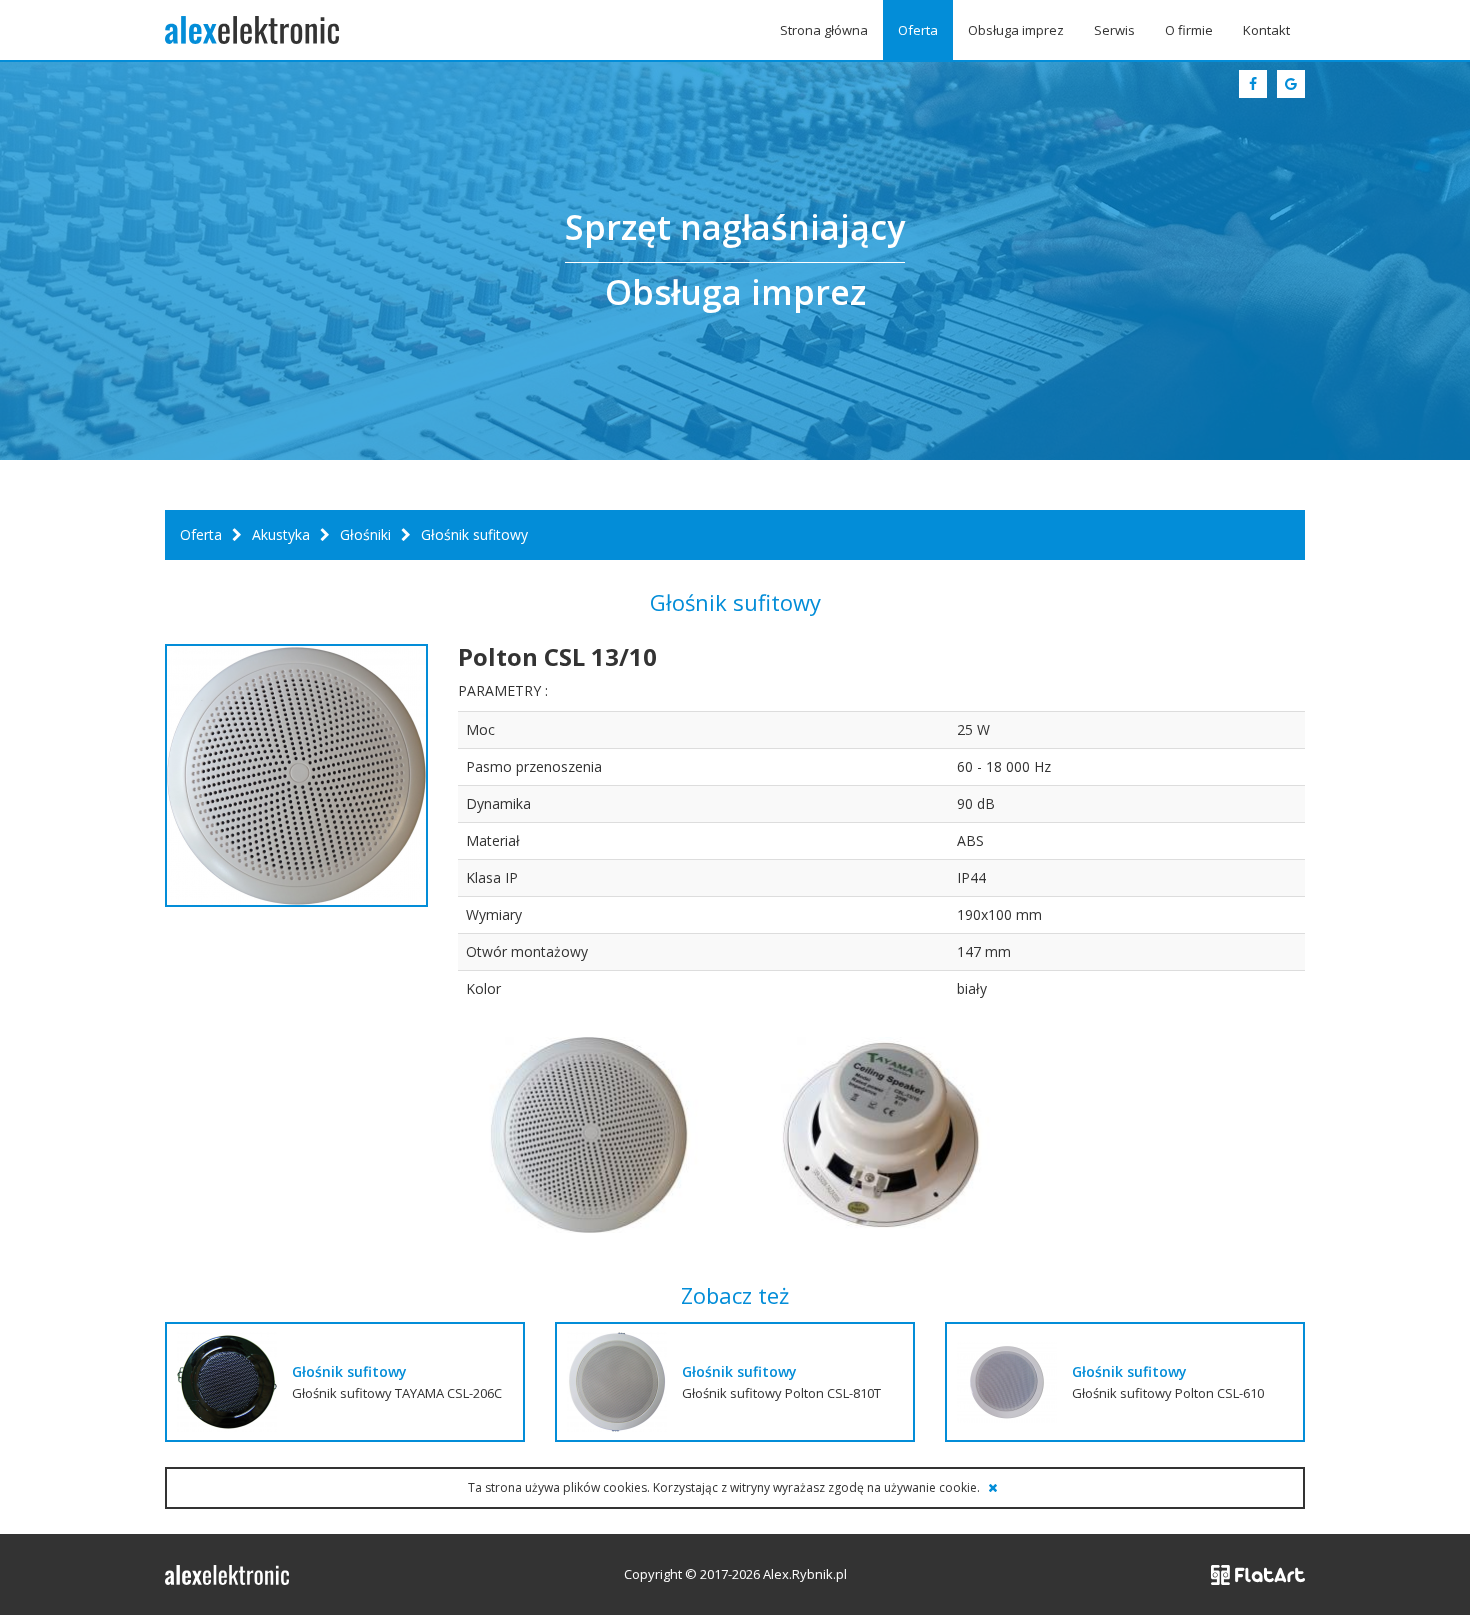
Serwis (1114, 30)
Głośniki (365, 534)
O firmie (1189, 30)
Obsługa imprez (1016, 30)
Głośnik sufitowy (349, 1371)
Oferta (918, 30)
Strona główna (824, 30)
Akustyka (281, 534)
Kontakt (1266, 30)
